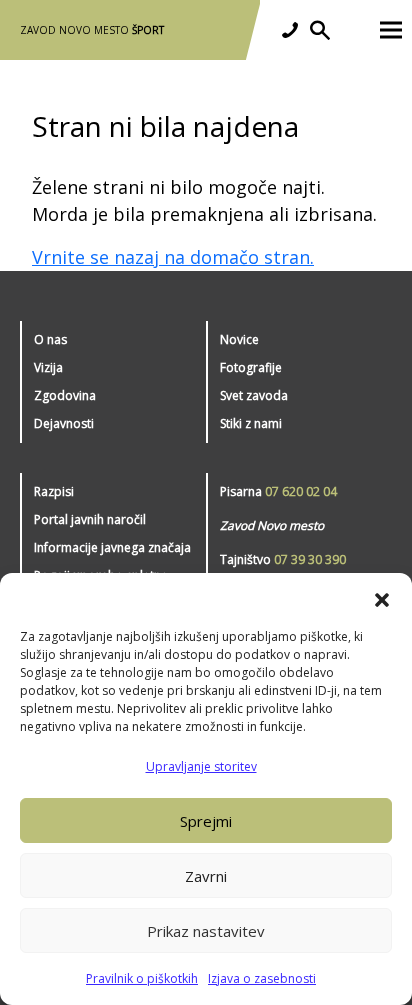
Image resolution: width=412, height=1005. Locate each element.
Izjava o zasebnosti (262, 978)
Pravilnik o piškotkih (142, 978)
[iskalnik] (320, 30)
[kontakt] (290, 30)
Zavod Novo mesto (92, 30)
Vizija (48, 367)
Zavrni (206, 876)
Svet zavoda (254, 395)
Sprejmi (206, 821)
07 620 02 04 (301, 491)
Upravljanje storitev (201, 766)
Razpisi (54, 491)
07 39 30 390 (310, 559)
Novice (239, 339)
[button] (382, 598)
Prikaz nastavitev (206, 931)
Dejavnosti (64, 423)
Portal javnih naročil (90, 519)
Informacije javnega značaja (112, 547)
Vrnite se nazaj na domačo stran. (173, 257)
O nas (50, 339)
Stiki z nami (251, 423)
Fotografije (251, 367)
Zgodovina (65, 395)
